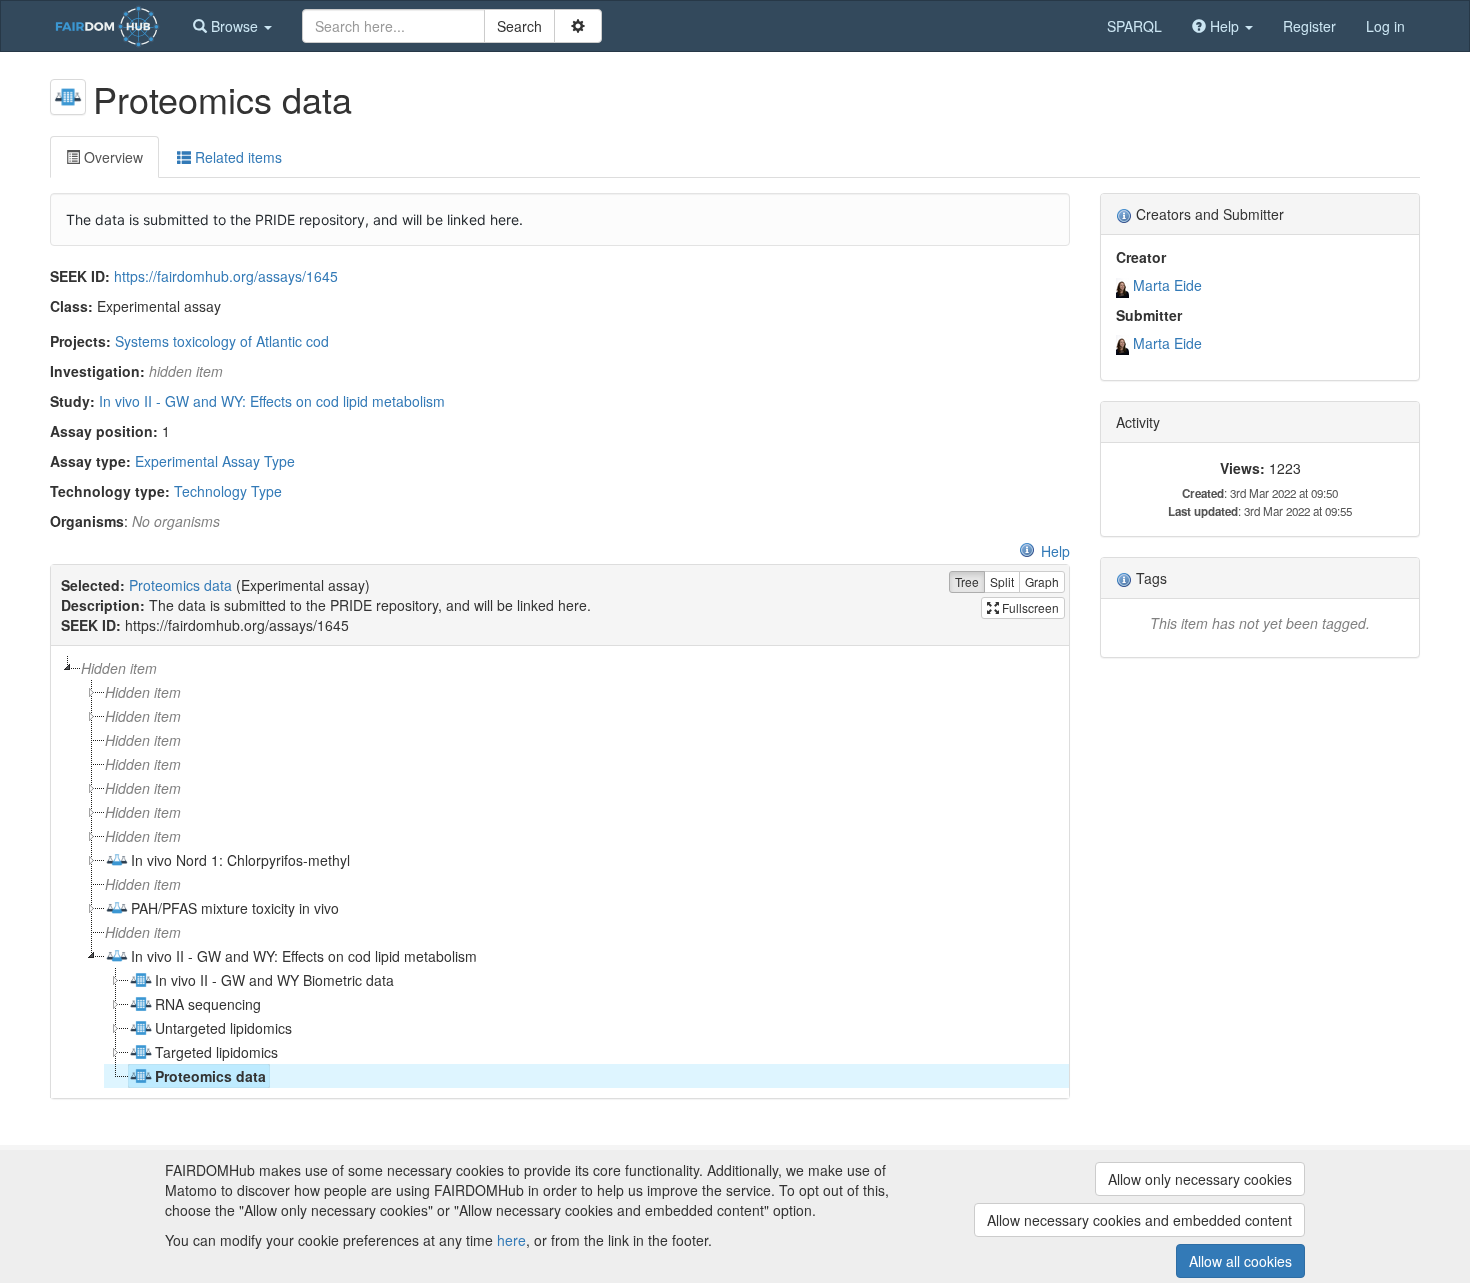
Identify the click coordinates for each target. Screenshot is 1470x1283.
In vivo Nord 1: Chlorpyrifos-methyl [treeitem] (240, 860)
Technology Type (228, 491)
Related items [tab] (236, 157)
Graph (1042, 581)
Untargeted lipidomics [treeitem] (223, 1028)
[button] (232, 26)
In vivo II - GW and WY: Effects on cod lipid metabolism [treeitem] (304, 956)
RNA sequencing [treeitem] (208, 1004)
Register (1309, 26)
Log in (1385, 26)
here (511, 1240)
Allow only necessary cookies (1200, 1179)
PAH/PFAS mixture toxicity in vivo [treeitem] (235, 908)
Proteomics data (180, 585)
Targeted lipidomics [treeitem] (216, 1052)
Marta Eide (1167, 285)
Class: (71, 306)
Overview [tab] (111, 157)
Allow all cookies (1240, 1261)
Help (1055, 551)
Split (1002, 581)
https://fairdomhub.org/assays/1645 (226, 276)
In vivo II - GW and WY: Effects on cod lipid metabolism (272, 401)
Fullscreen (1029, 607)
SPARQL (1134, 26)
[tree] (559, 872)
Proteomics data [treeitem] (210, 1076)
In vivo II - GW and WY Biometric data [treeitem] (274, 980)
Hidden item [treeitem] (119, 668)
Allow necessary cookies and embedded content (1139, 1220)
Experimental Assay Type (215, 461)
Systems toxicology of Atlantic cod (222, 341)
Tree (967, 581)
